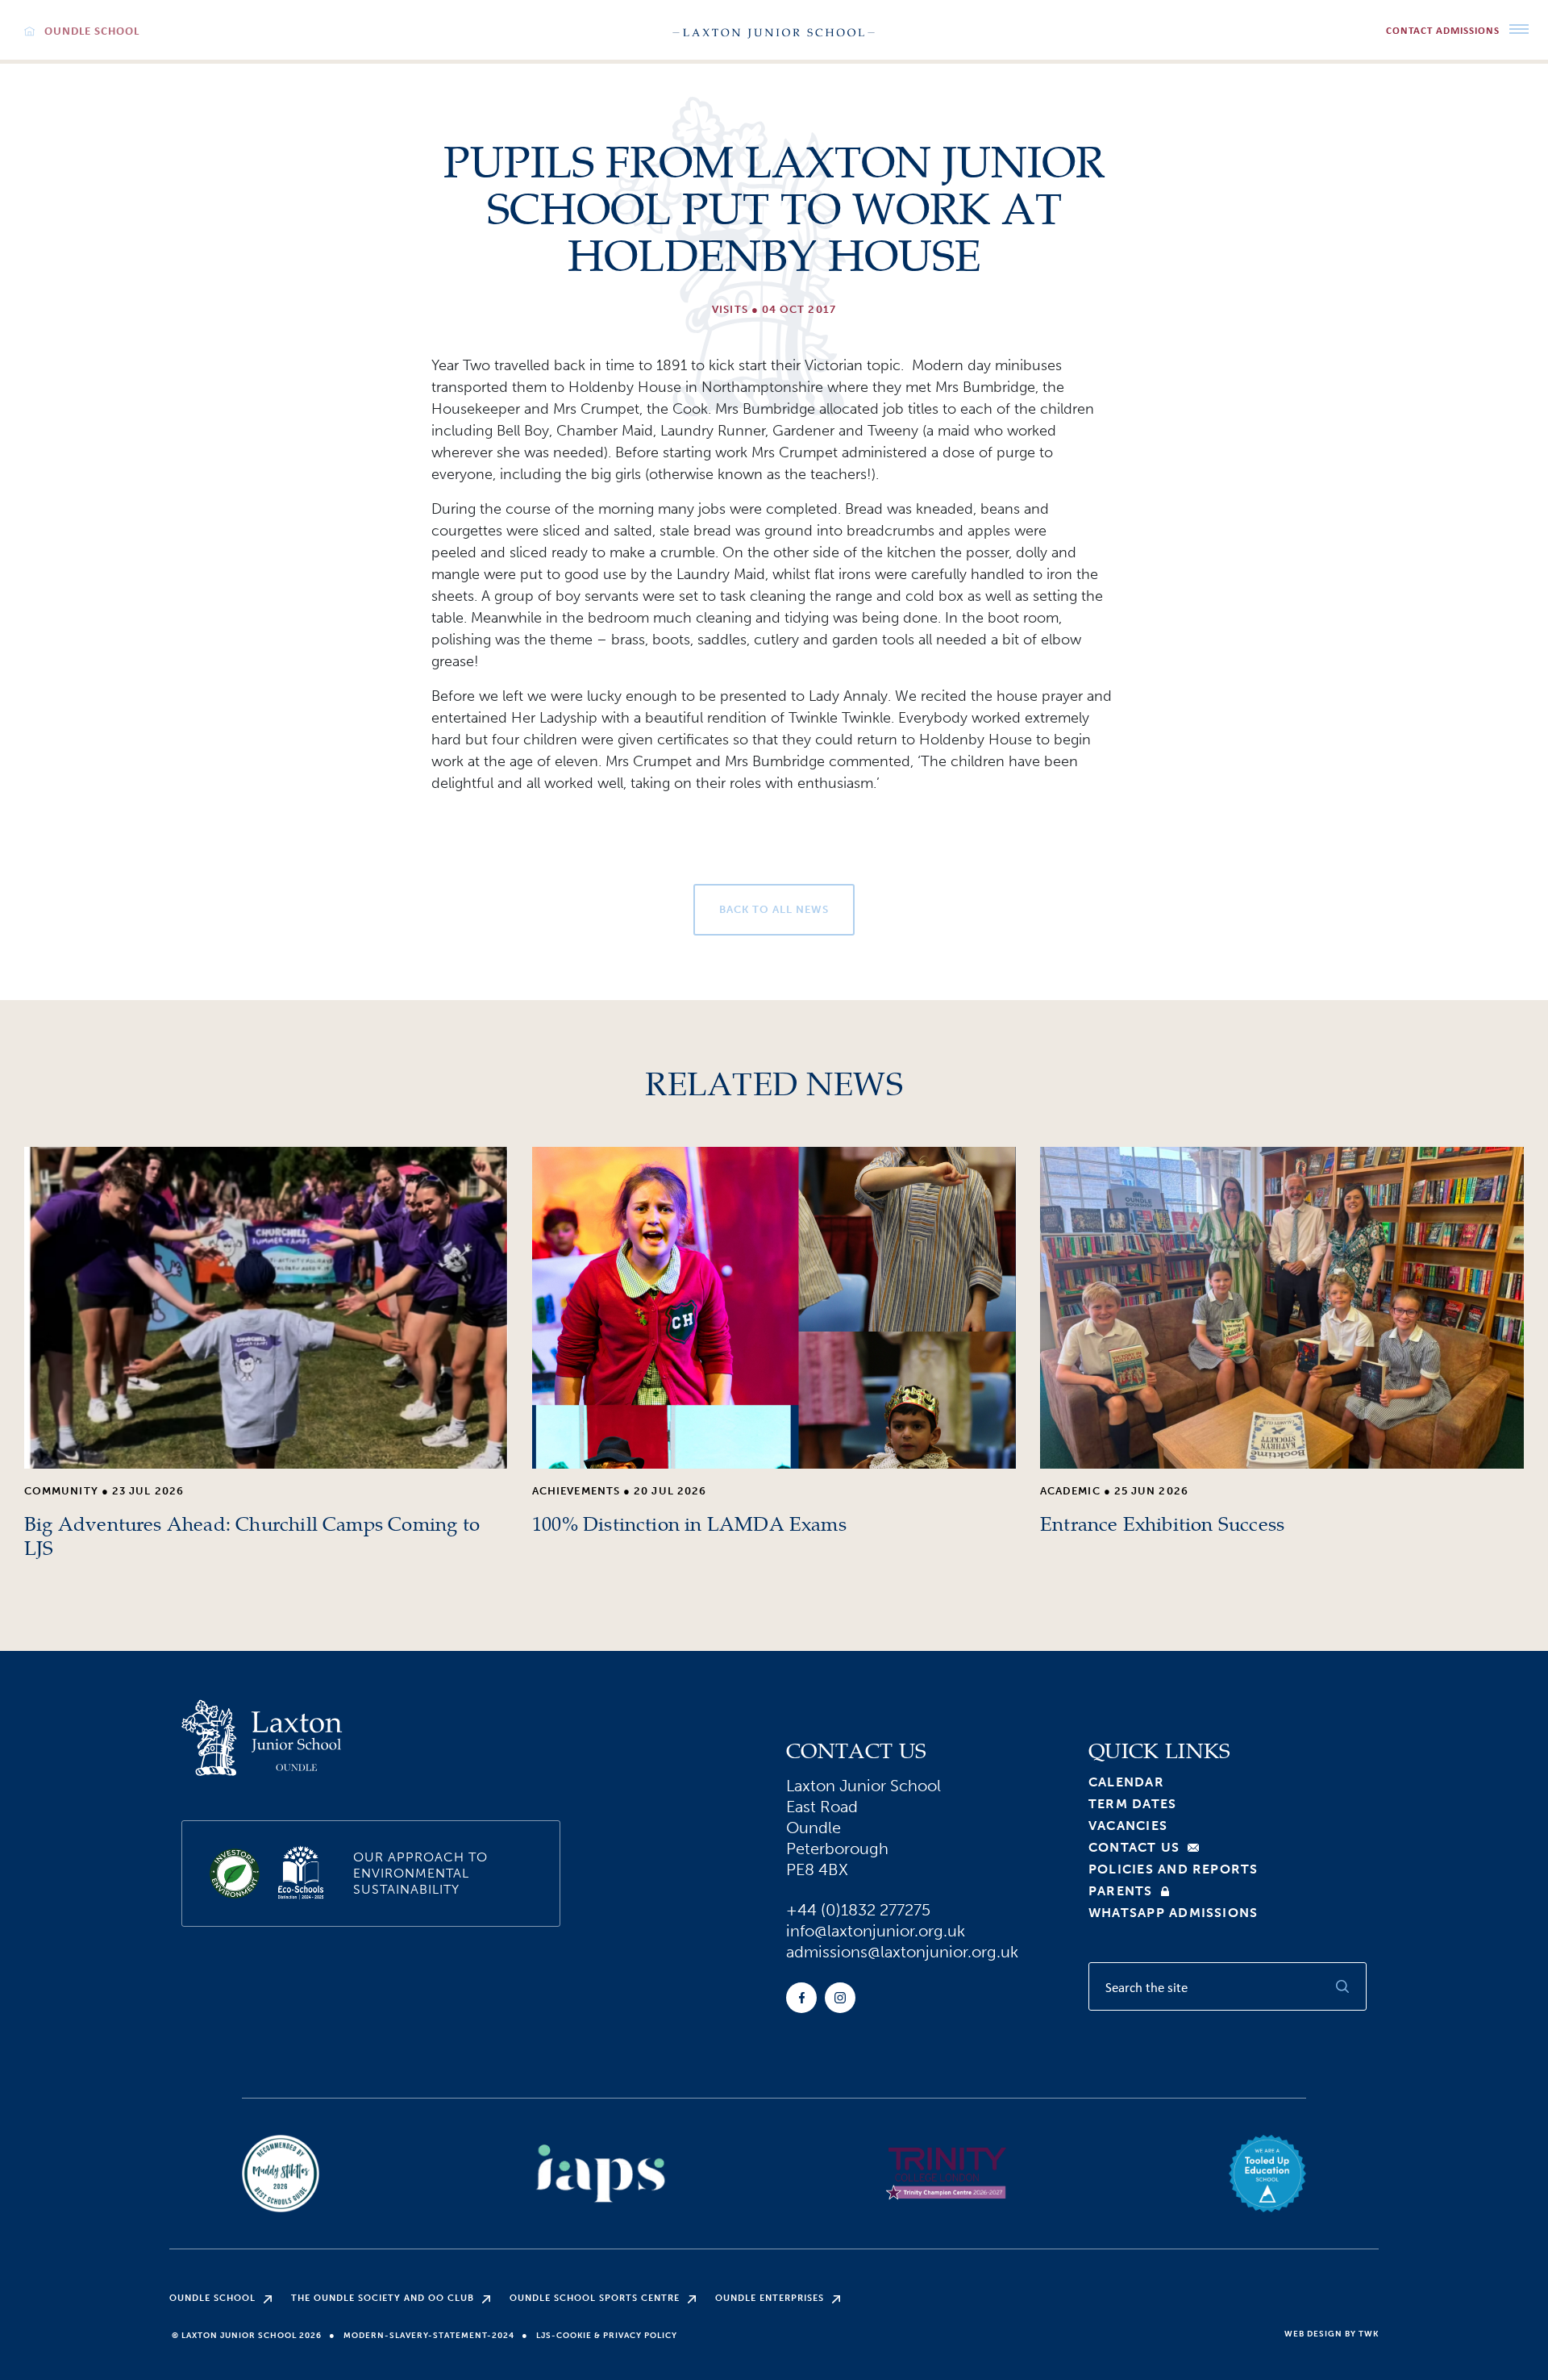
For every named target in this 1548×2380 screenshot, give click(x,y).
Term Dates (1132, 1804)
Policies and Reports (1173, 1869)
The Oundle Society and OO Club (383, 2298)
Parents (1121, 1891)
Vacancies (1128, 1826)
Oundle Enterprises (770, 2298)
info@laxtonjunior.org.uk (876, 1931)
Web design (1313, 2334)
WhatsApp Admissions (1173, 1913)
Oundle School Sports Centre (595, 2298)
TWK (1369, 2334)
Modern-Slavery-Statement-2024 (429, 2336)
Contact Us (1134, 1848)
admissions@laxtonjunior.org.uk (902, 1952)
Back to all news (774, 909)
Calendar (1126, 1782)
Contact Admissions (1443, 30)
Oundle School (212, 2298)
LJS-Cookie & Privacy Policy (607, 2336)
